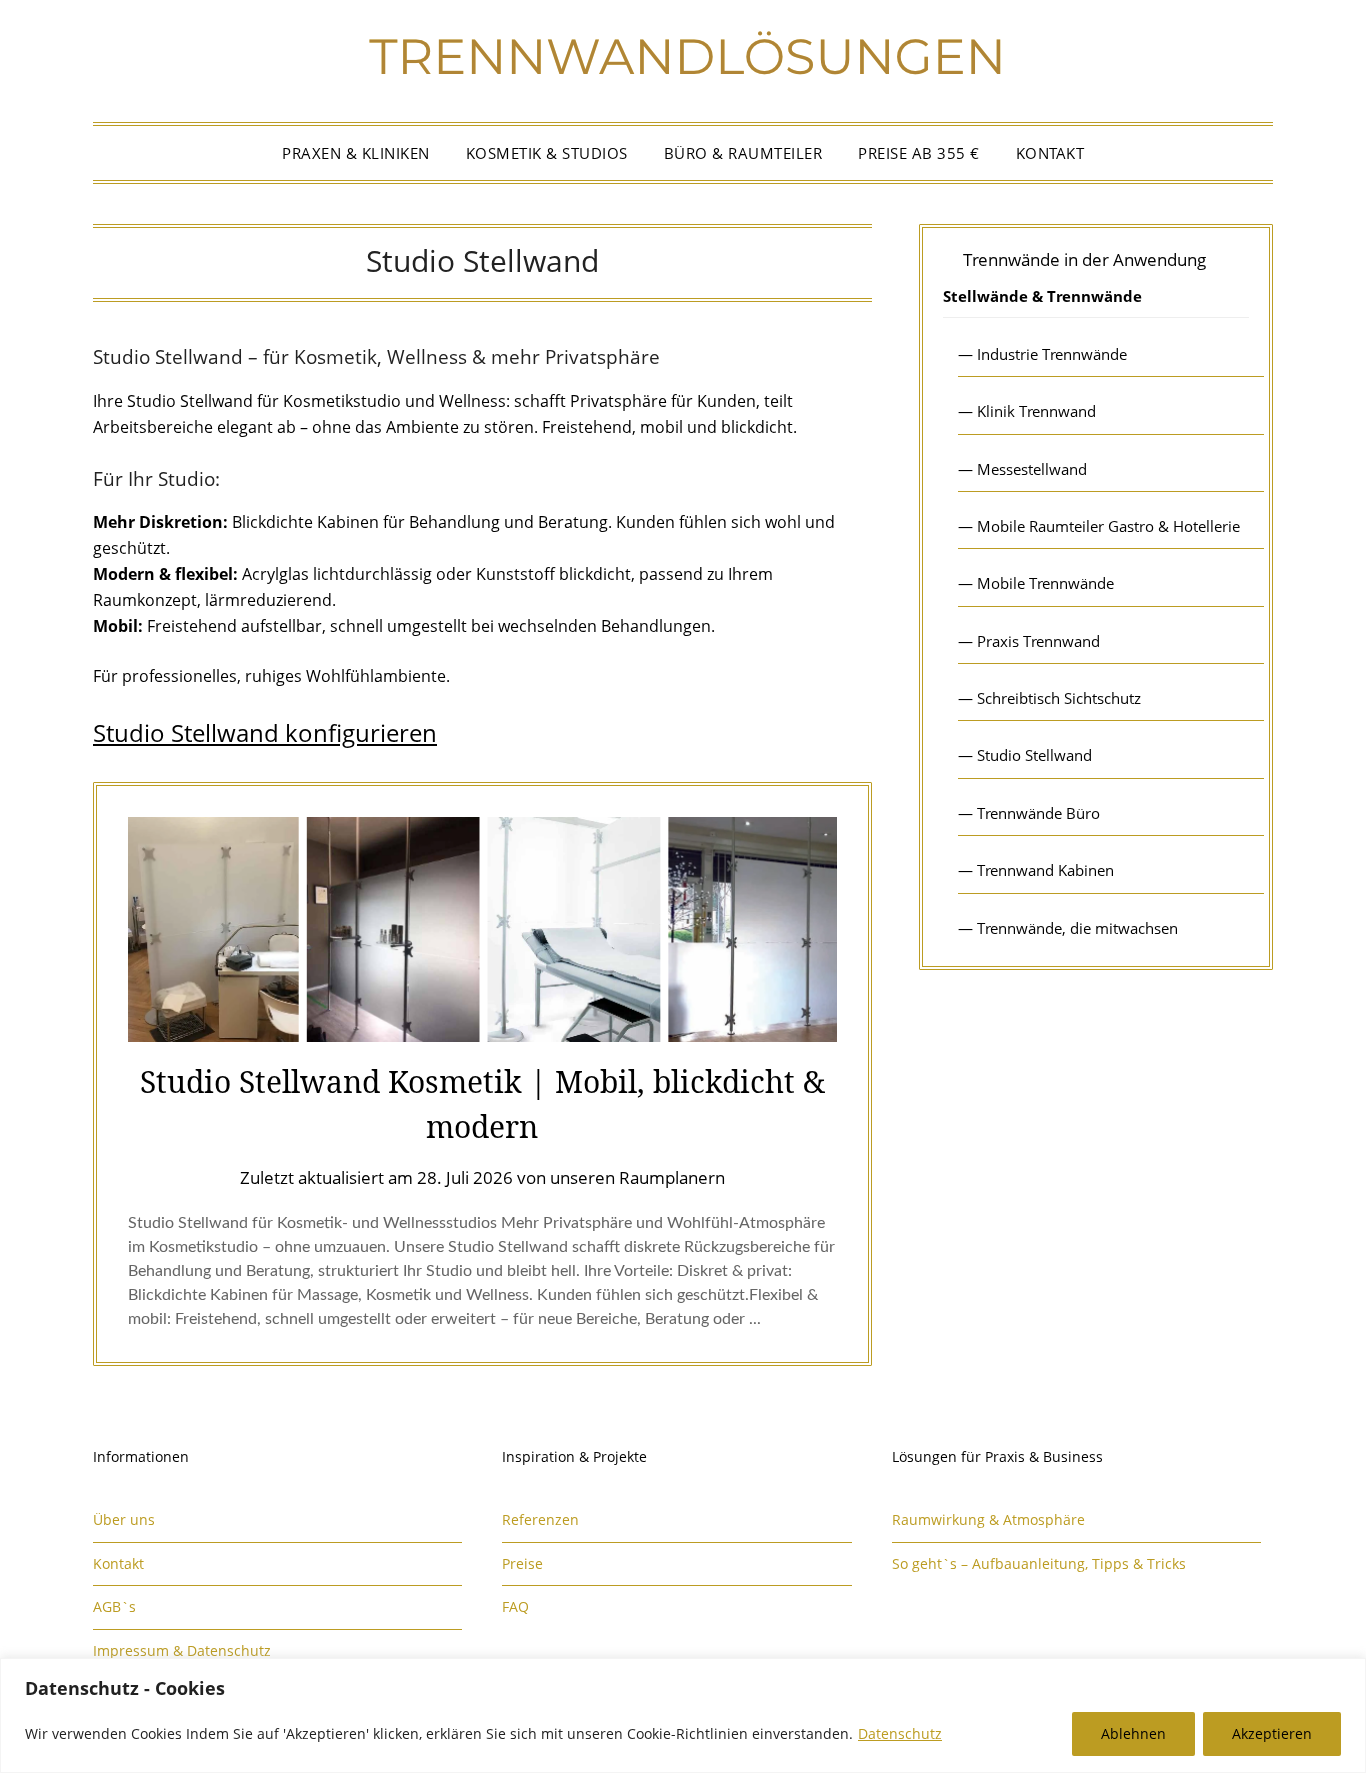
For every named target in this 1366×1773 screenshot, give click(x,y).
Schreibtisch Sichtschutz (1059, 698)
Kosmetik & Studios (547, 153)
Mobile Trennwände (1045, 583)
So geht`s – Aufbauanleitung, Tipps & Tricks (1039, 1563)
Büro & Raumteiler (743, 153)
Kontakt (1050, 153)
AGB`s (114, 1606)
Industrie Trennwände (1052, 354)
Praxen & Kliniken (356, 153)
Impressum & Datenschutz (182, 1650)
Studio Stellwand (1034, 755)
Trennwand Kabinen (1045, 870)
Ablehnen (1133, 1733)
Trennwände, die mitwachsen (1077, 928)
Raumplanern (672, 1177)
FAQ (515, 1606)
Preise (522, 1563)
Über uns (124, 1519)
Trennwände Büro (1038, 813)
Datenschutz (900, 1733)
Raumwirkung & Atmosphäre (988, 1519)
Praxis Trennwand (1038, 641)
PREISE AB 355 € (919, 153)
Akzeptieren (1272, 1733)
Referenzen (540, 1519)
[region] (683, 1715)
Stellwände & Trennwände (1042, 296)
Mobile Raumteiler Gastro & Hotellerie (1108, 526)
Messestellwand (1032, 469)
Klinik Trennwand (1036, 411)
